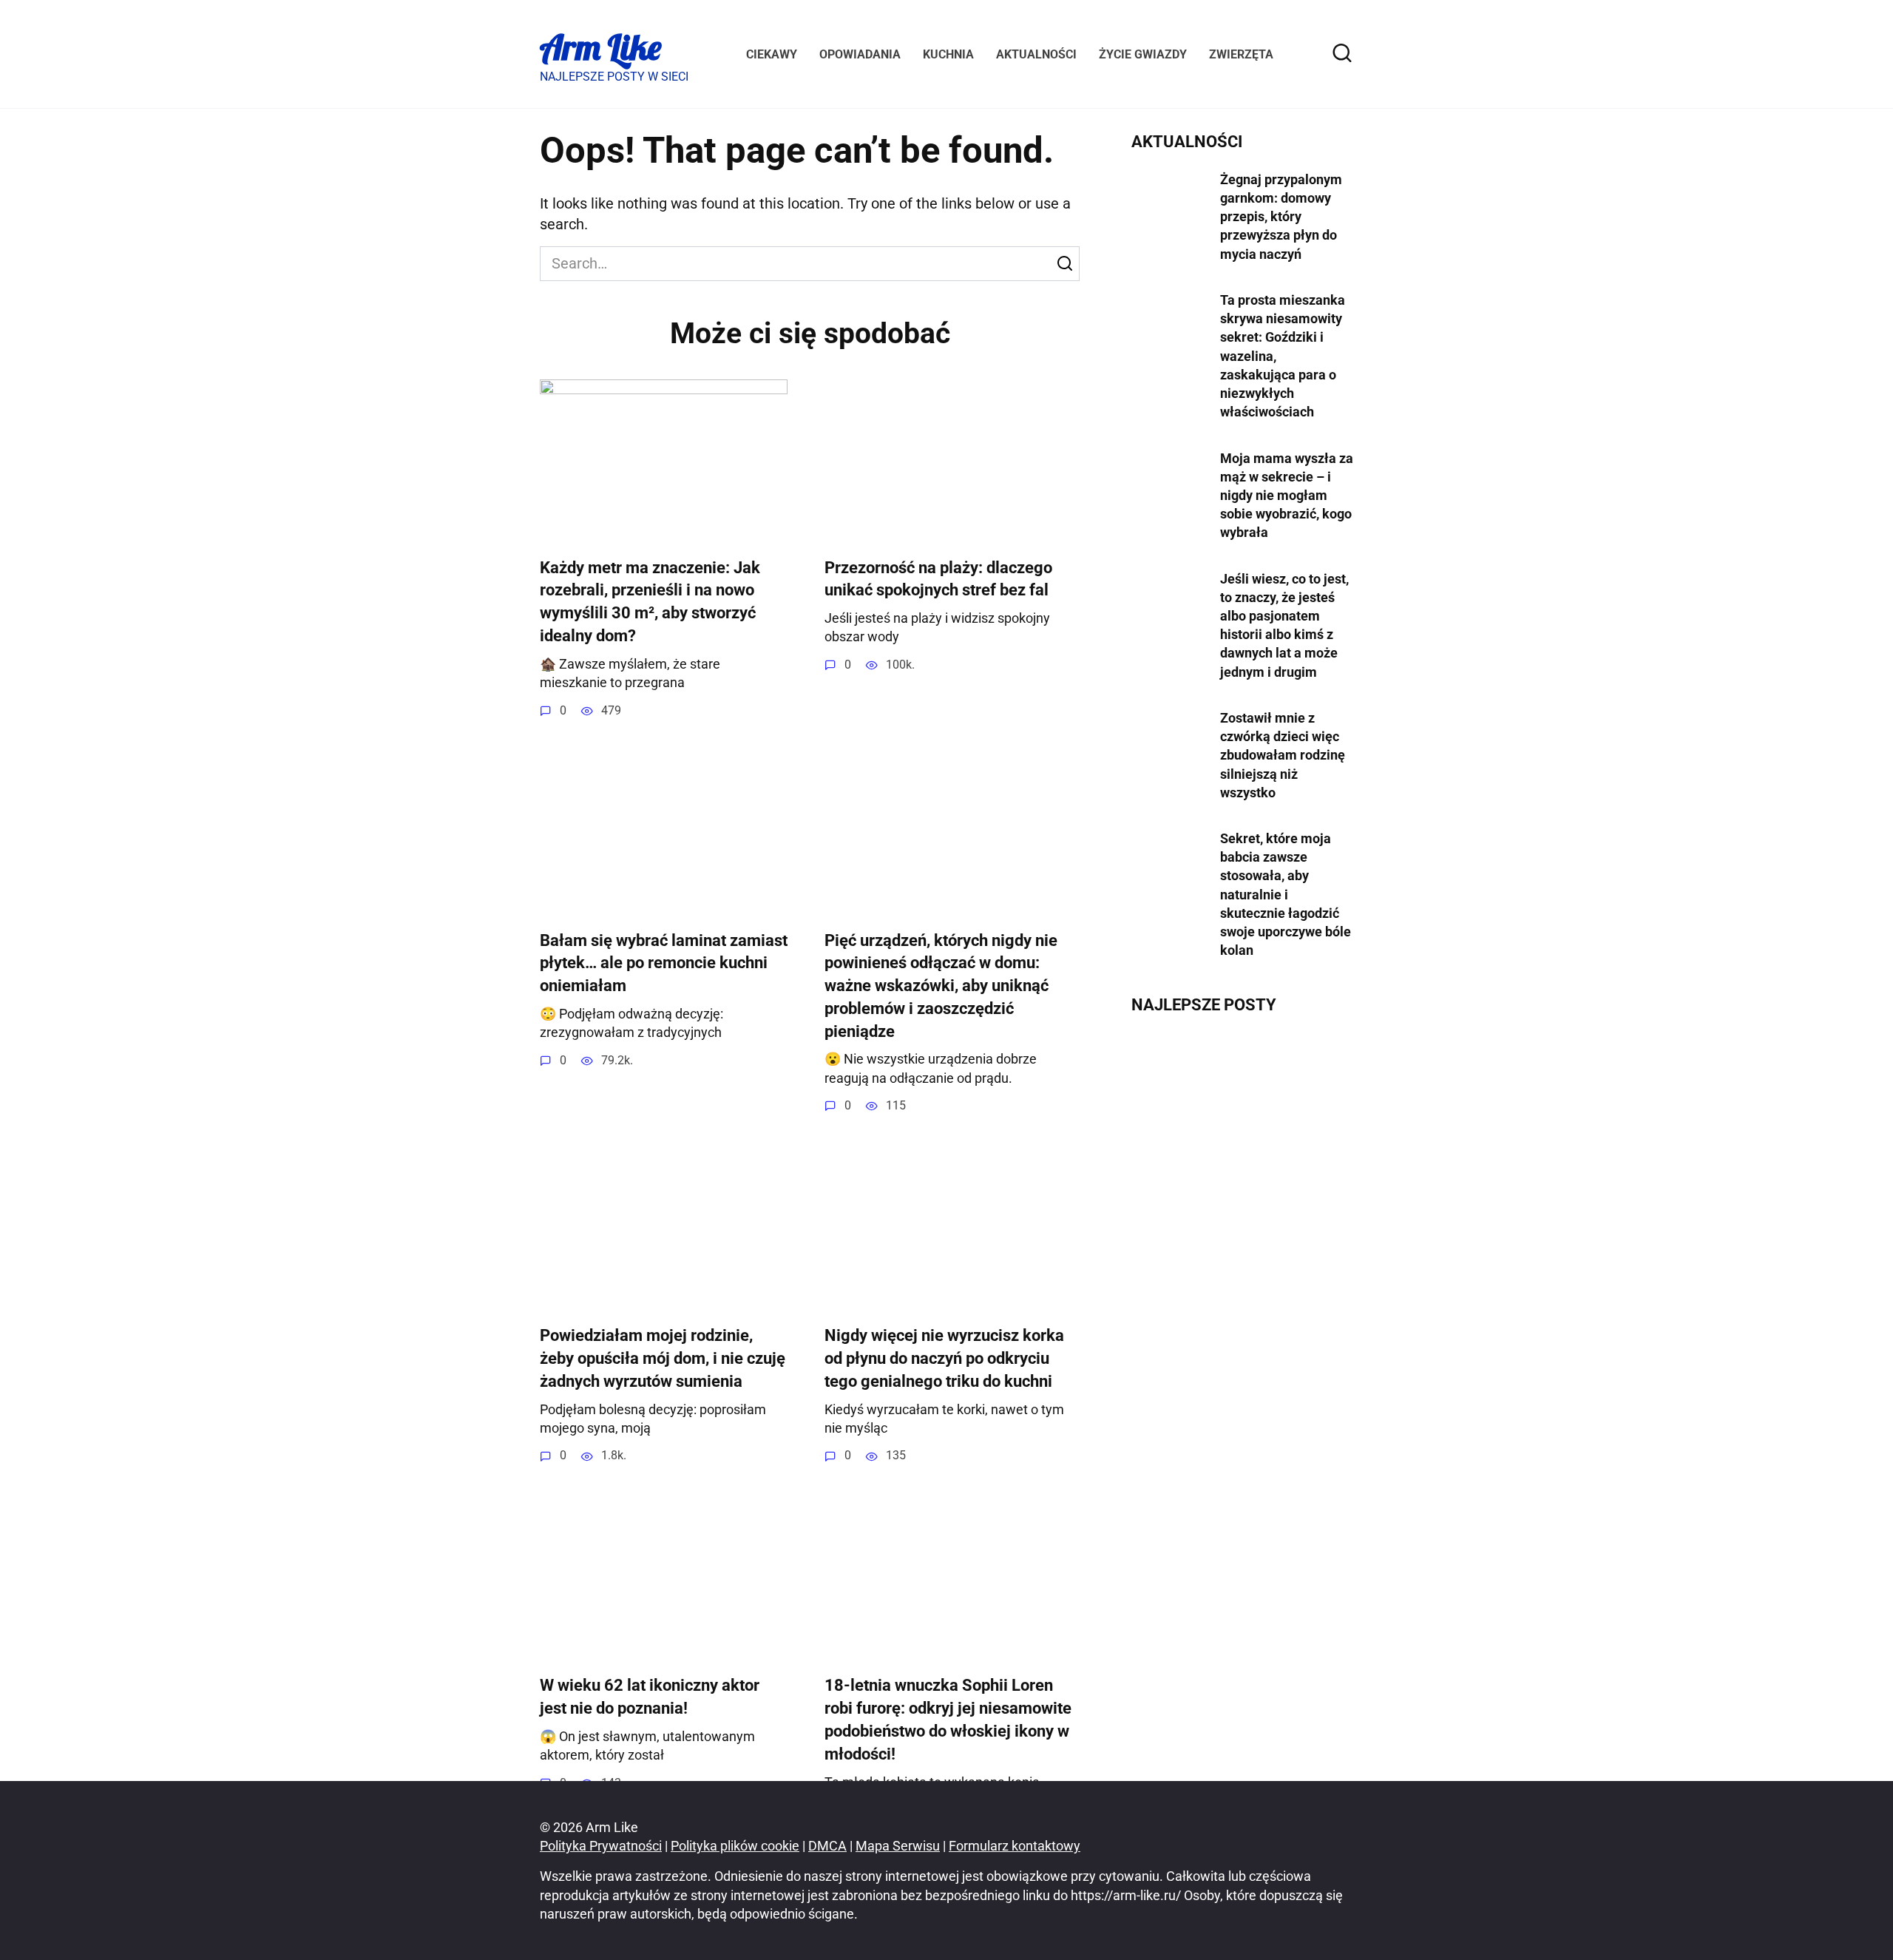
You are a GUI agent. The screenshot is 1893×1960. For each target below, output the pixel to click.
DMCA (827, 1846)
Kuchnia (948, 54)
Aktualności (1036, 54)
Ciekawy (772, 54)
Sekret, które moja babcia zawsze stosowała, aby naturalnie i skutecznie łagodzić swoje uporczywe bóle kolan (1286, 894)
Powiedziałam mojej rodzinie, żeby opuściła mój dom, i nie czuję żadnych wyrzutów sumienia (663, 1358)
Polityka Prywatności (601, 1846)
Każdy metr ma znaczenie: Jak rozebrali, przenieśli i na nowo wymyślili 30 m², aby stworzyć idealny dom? (650, 602)
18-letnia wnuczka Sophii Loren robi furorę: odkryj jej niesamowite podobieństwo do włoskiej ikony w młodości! (948, 1720)
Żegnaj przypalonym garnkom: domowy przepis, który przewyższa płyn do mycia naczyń (1281, 217)
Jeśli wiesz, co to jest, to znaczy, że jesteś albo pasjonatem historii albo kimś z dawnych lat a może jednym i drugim (1284, 625)
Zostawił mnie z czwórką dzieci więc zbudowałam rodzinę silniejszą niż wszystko (1283, 755)
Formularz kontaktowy (1015, 1846)
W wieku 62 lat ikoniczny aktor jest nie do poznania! (650, 1697)
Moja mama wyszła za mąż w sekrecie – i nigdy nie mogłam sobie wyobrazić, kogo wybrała (1287, 495)
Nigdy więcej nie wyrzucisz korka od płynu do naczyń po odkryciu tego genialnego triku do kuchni (944, 1358)
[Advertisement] (1242, 1310)
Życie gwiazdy (1143, 54)
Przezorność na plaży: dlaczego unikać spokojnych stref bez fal (938, 579)
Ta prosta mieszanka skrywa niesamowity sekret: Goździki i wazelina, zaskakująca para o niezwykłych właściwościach (1283, 356)
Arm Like (600, 47)
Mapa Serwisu (898, 1846)
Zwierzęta (1241, 54)
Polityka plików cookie (735, 1846)
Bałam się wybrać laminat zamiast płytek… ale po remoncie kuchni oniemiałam (664, 963)
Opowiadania (860, 54)
